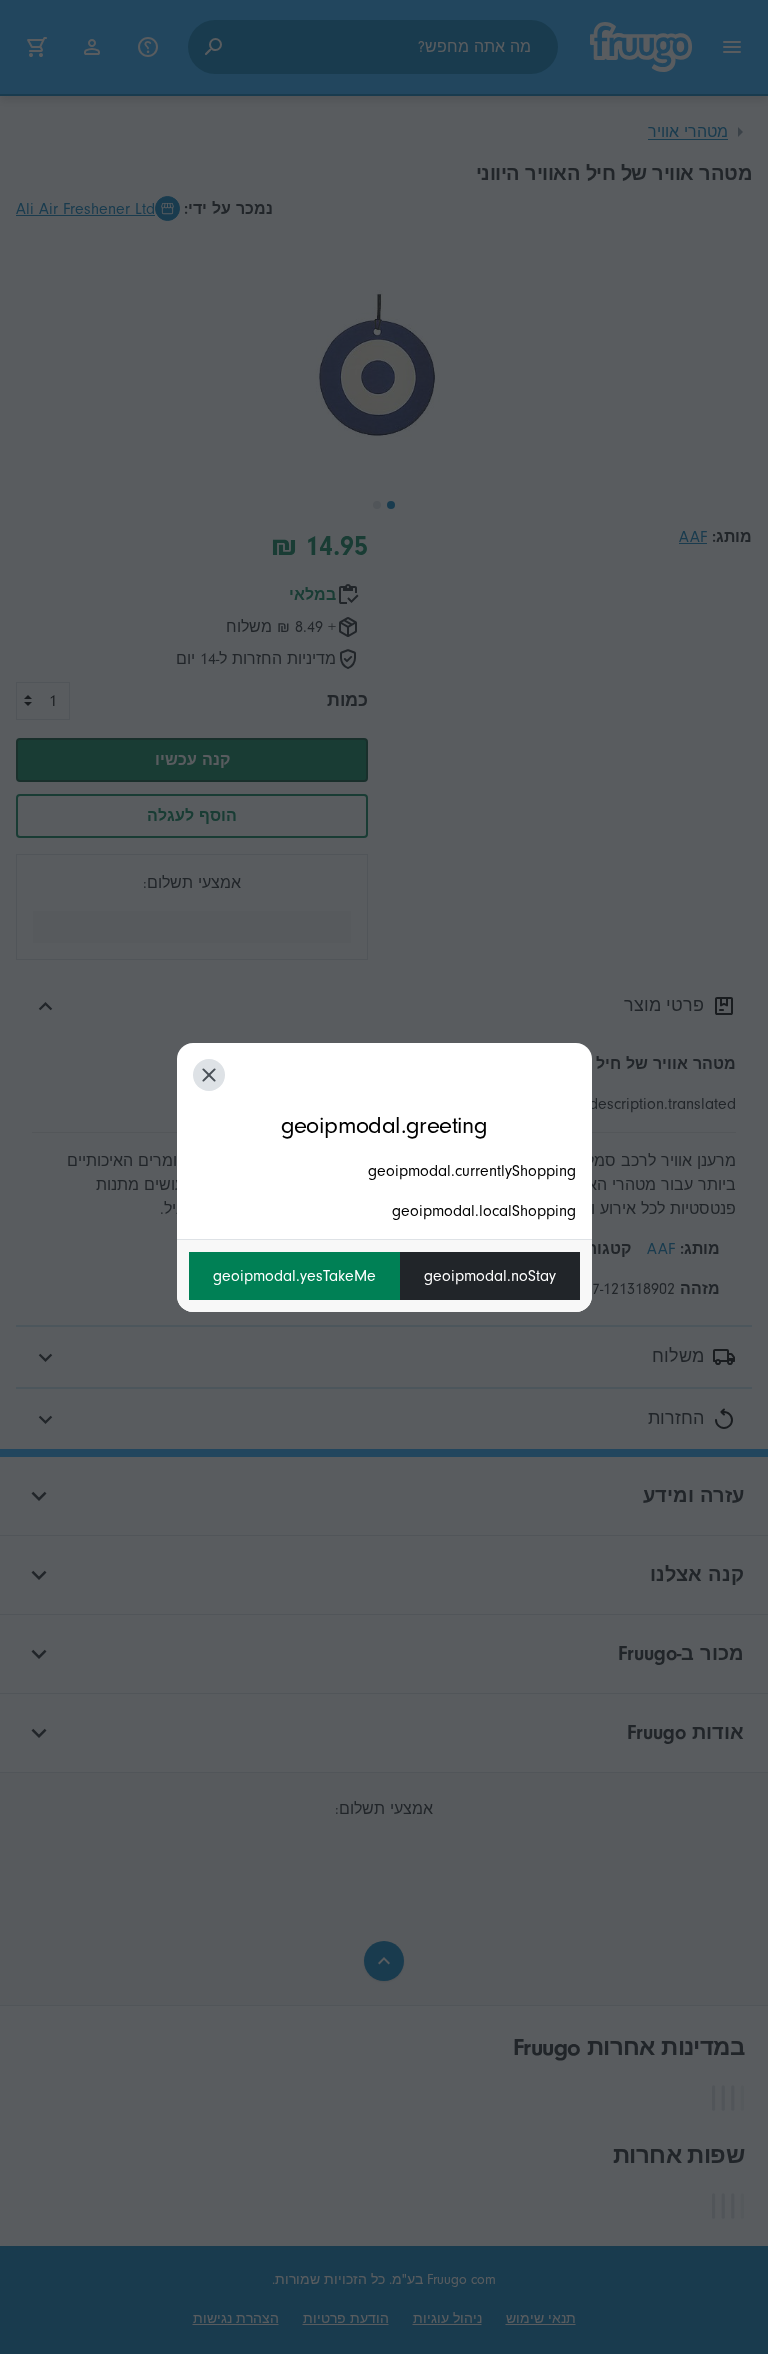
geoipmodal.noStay (490, 1276)
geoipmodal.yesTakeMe (294, 1276)
